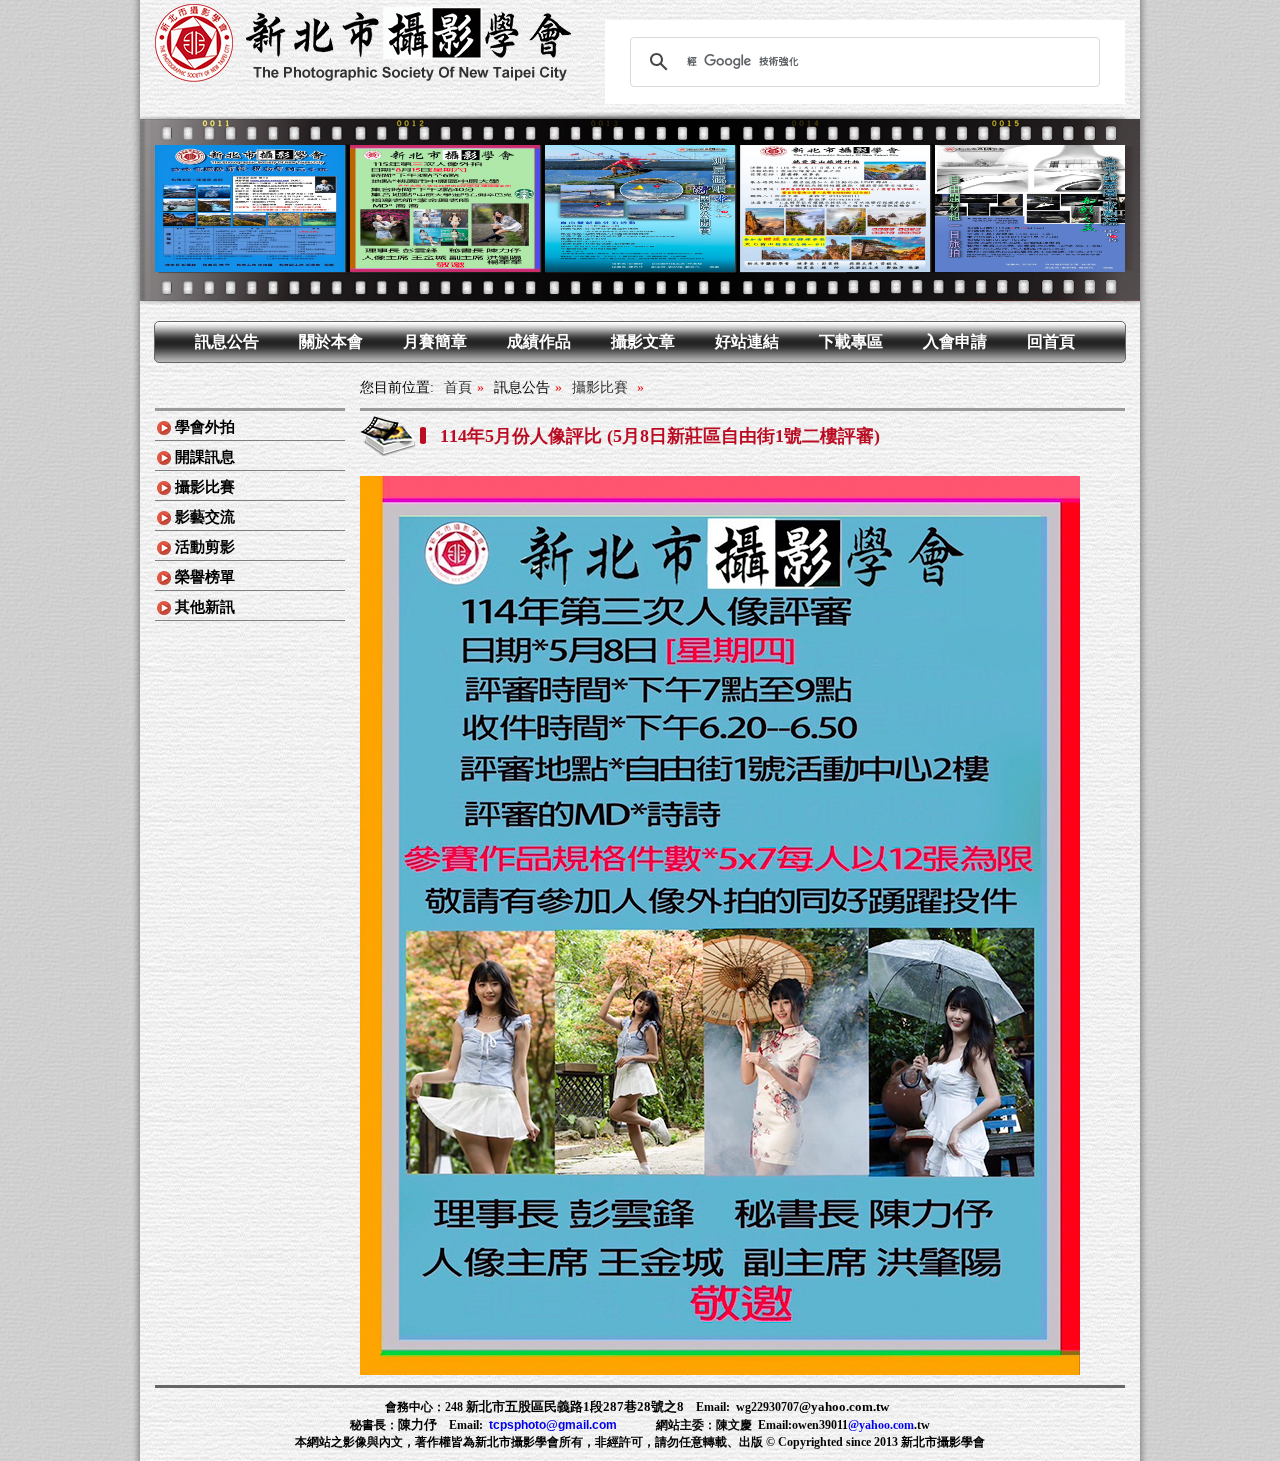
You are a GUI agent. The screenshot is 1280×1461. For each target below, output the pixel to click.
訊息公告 (227, 341)
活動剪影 (205, 547)
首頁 (458, 387)
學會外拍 (205, 427)
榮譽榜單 (205, 577)
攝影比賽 (205, 487)
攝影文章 (643, 341)
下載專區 (851, 341)
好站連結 (747, 341)
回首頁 (1051, 341)
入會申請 (955, 341)
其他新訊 (205, 607)
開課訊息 (205, 457)
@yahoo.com (881, 1425)
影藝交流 (205, 517)
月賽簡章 (435, 341)
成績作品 (539, 341)
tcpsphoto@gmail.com (553, 1425)
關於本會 (331, 341)
